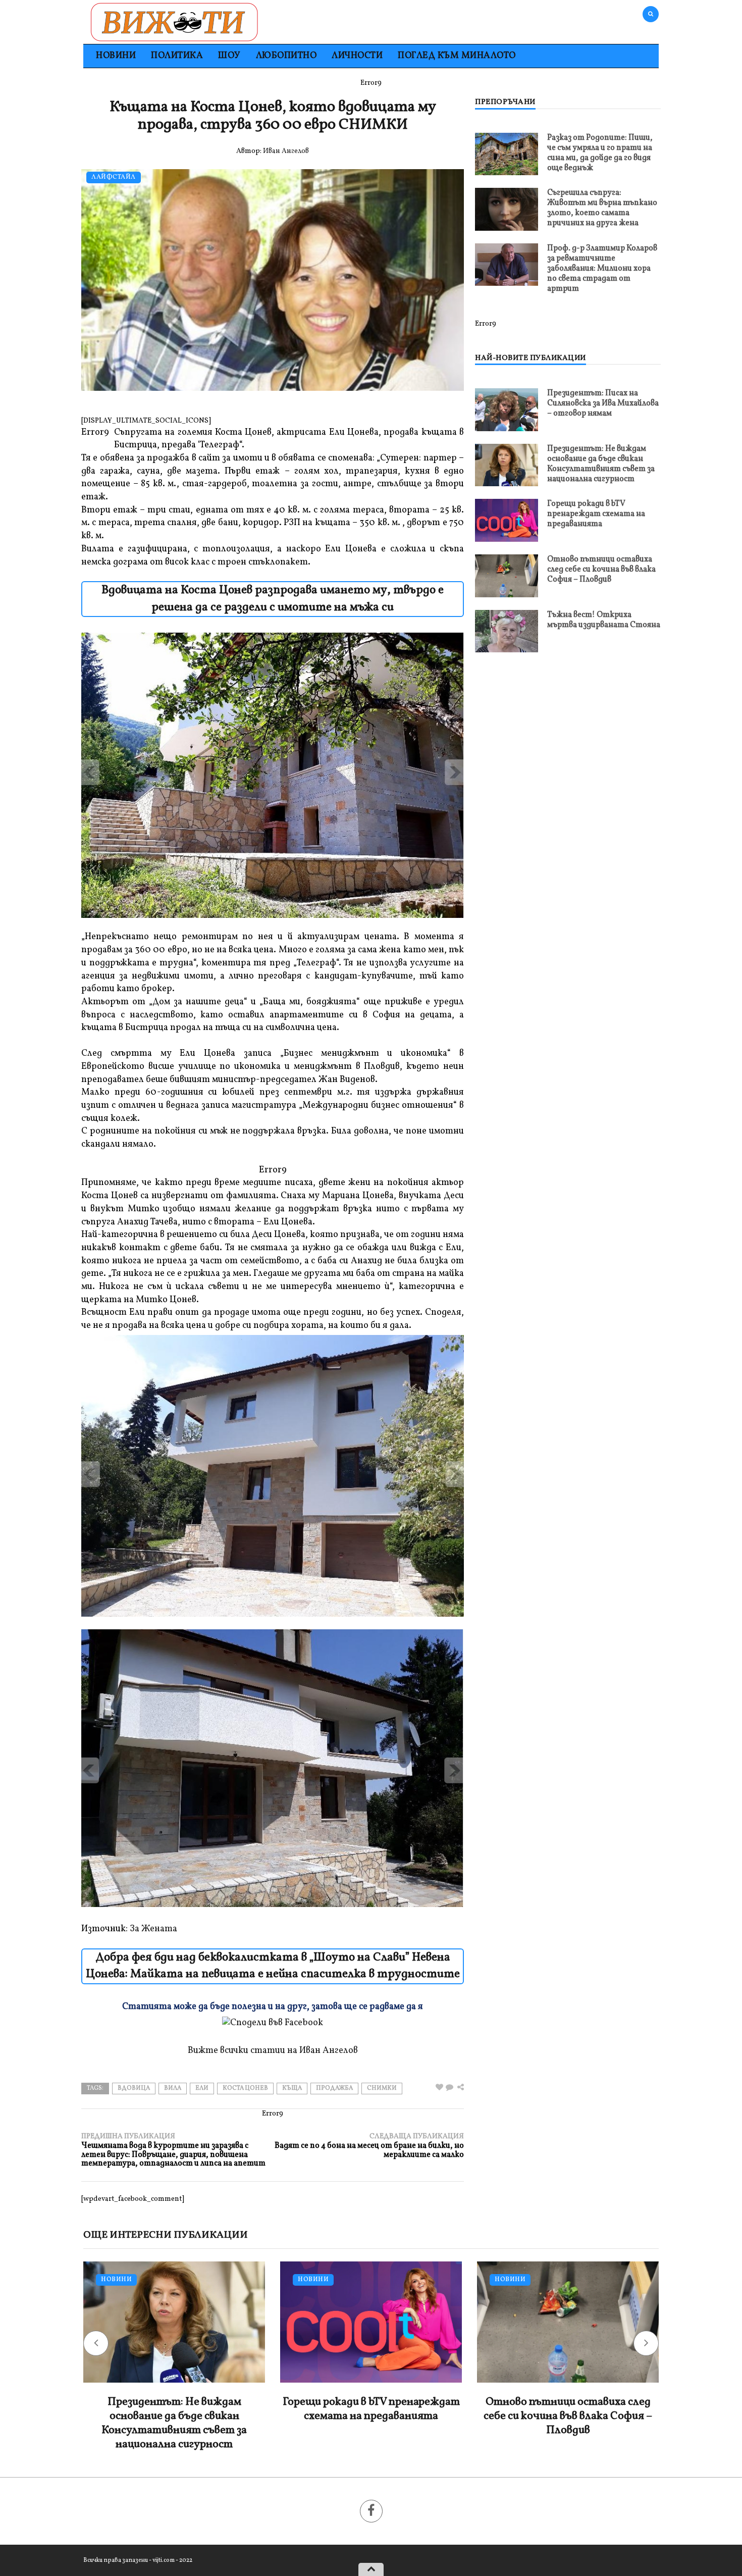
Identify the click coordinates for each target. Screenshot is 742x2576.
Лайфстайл (114, 177)
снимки (382, 2088)
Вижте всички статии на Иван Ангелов (273, 2051)
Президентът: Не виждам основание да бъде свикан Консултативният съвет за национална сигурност (601, 464)
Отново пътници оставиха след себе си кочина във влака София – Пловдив (601, 570)
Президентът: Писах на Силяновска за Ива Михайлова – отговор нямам (603, 403)
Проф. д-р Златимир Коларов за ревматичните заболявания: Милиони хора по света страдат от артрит (602, 269)
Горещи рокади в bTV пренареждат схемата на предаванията (596, 514)
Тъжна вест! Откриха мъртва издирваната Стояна (604, 620)
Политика (177, 56)
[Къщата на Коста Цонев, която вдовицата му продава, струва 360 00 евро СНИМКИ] (449, 2088)
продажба (334, 2088)
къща (292, 2088)
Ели (202, 2088)
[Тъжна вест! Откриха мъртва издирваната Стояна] (507, 631)
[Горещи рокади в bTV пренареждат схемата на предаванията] (507, 520)
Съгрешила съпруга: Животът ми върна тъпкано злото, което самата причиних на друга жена (602, 208)
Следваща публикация (369, 2146)
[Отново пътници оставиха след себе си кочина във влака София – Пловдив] (507, 575)
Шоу (229, 56)
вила (173, 2088)
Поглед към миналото (457, 56)
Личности (357, 56)
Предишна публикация (173, 2150)
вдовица (134, 2088)
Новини (116, 56)
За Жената (153, 1929)
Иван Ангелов (286, 151)
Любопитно (286, 56)
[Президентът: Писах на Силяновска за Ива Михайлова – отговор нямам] (507, 410)
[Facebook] (371, 2511)
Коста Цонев (245, 2088)
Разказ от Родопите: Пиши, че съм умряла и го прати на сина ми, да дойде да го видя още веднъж (600, 153)
